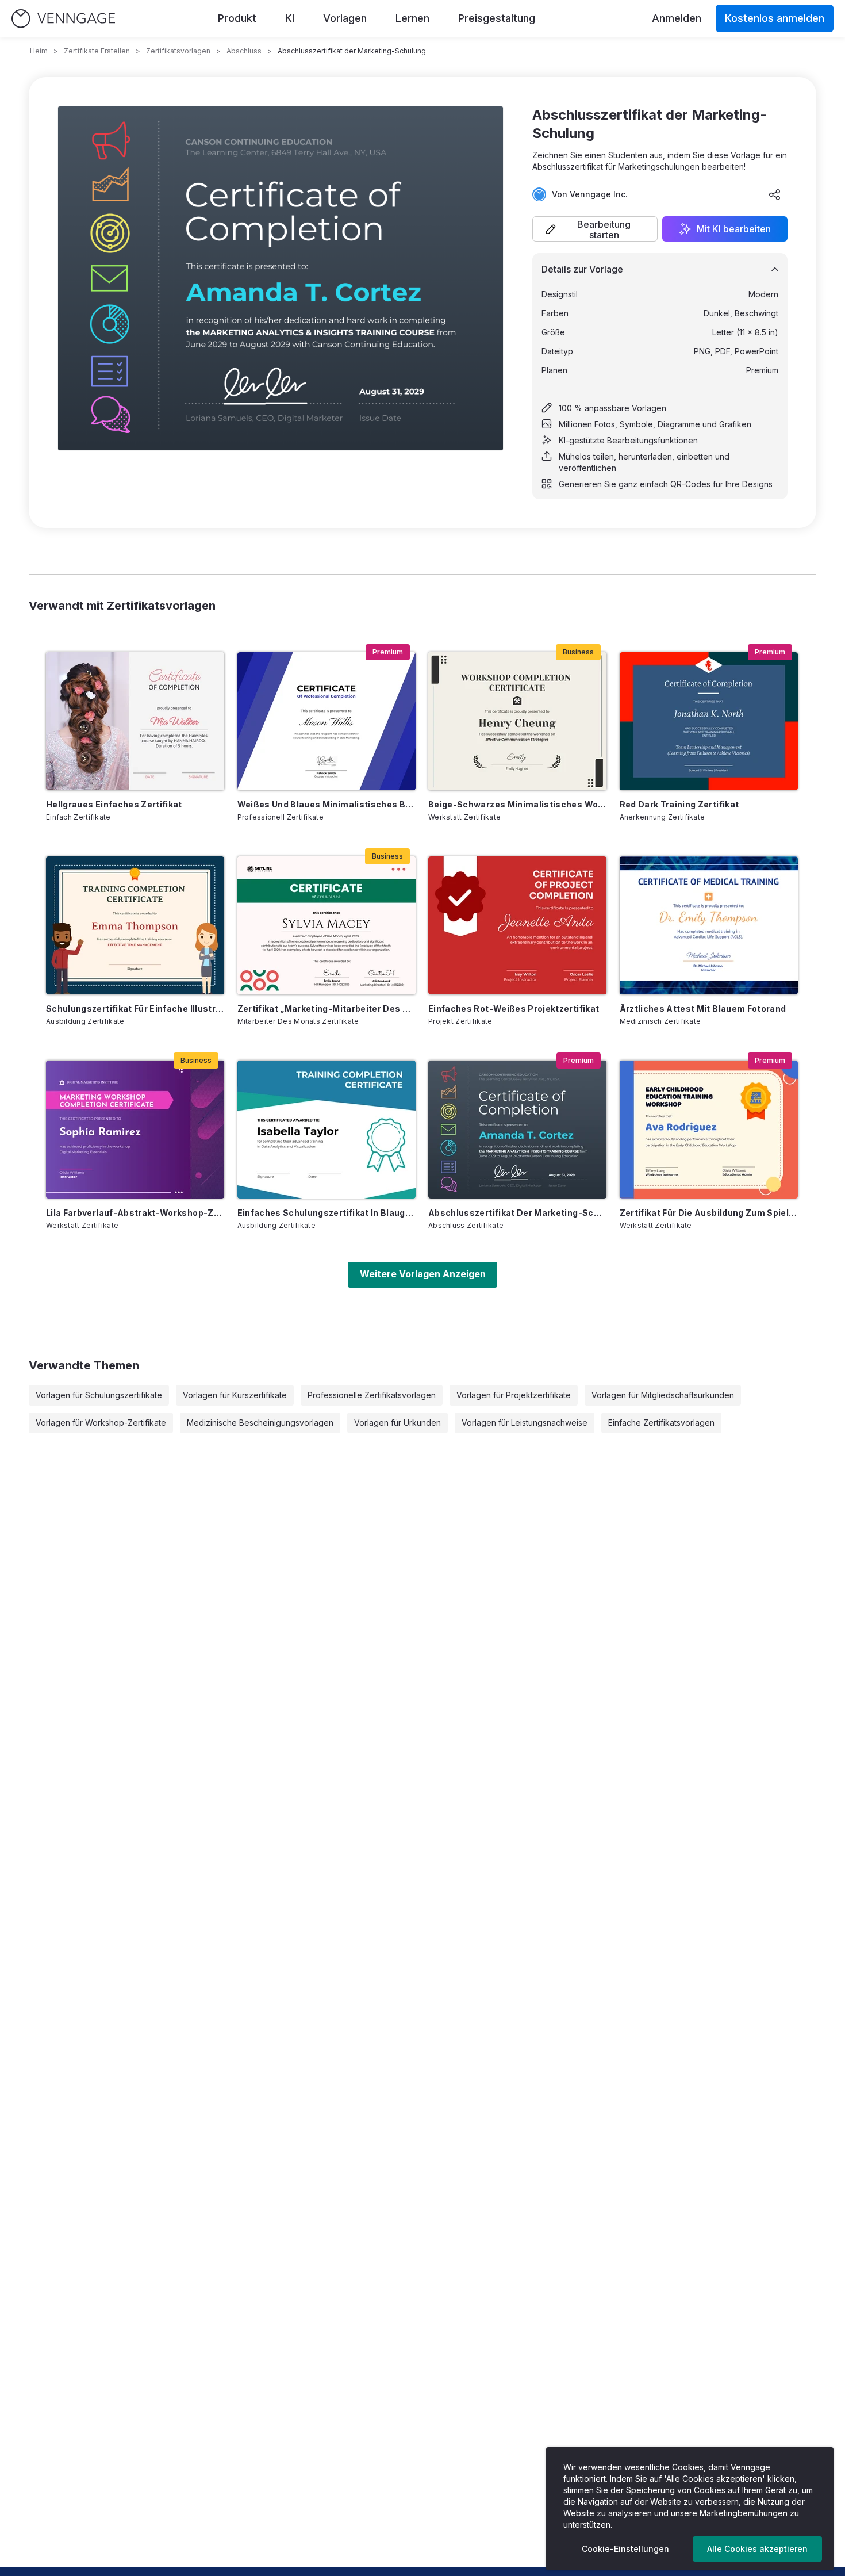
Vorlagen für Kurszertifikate (235, 1395)
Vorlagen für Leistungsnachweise (525, 1423)
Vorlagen (345, 18)
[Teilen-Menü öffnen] (775, 194)
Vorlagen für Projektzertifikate (514, 1395)
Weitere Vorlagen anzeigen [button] (423, 1274)
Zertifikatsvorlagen (178, 51)
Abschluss (244, 51)
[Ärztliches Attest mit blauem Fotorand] (709, 925)
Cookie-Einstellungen (625, 2549)
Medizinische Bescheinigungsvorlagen (260, 1423)
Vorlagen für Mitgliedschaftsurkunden (663, 1395)
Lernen (412, 18)
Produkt (237, 18)
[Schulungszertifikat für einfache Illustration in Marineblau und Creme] (135, 925)
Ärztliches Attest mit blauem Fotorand (703, 1008)
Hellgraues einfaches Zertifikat (114, 804)
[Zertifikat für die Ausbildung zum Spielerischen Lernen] (709, 1130)
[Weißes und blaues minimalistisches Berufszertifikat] (327, 721)
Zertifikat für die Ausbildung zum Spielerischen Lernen (709, 1213)
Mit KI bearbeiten (734, 229)
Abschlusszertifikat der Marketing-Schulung (517, 1213)
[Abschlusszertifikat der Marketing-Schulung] (517, 1130)
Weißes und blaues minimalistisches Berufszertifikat (327, 804)
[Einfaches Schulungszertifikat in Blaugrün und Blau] (327, 1130)
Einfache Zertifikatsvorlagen (661, 1423)
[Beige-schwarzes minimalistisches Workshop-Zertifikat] (517, 721)
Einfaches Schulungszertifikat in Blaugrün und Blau (327, 1213)
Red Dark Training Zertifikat (679, 804)
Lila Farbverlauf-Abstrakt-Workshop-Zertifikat (135, 1213)
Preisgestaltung (497, 18)
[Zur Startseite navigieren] (63, 19)
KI (290, 18)
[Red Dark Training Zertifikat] (709, 721)
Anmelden (677, 18)
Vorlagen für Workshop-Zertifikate (101, 1423)
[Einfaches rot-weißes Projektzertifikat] (517, 925)
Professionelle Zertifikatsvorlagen (372, 1395)
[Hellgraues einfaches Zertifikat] (135, 721)
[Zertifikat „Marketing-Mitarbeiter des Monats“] (327, 925)
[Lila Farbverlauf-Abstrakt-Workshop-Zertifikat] (135, 1130)
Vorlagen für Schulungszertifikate (99, 1395)
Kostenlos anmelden (775, 18)
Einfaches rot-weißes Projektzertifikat (514, 1008)
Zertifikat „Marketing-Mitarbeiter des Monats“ (327, 1008)
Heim (39, 51)
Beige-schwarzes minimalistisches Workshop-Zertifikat (517, 804)
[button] (595, 229)
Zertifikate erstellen (97, 51)
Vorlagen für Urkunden (397, 1423)
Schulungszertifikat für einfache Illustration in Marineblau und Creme (135, 1008)
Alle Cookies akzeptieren (757, 2549)
